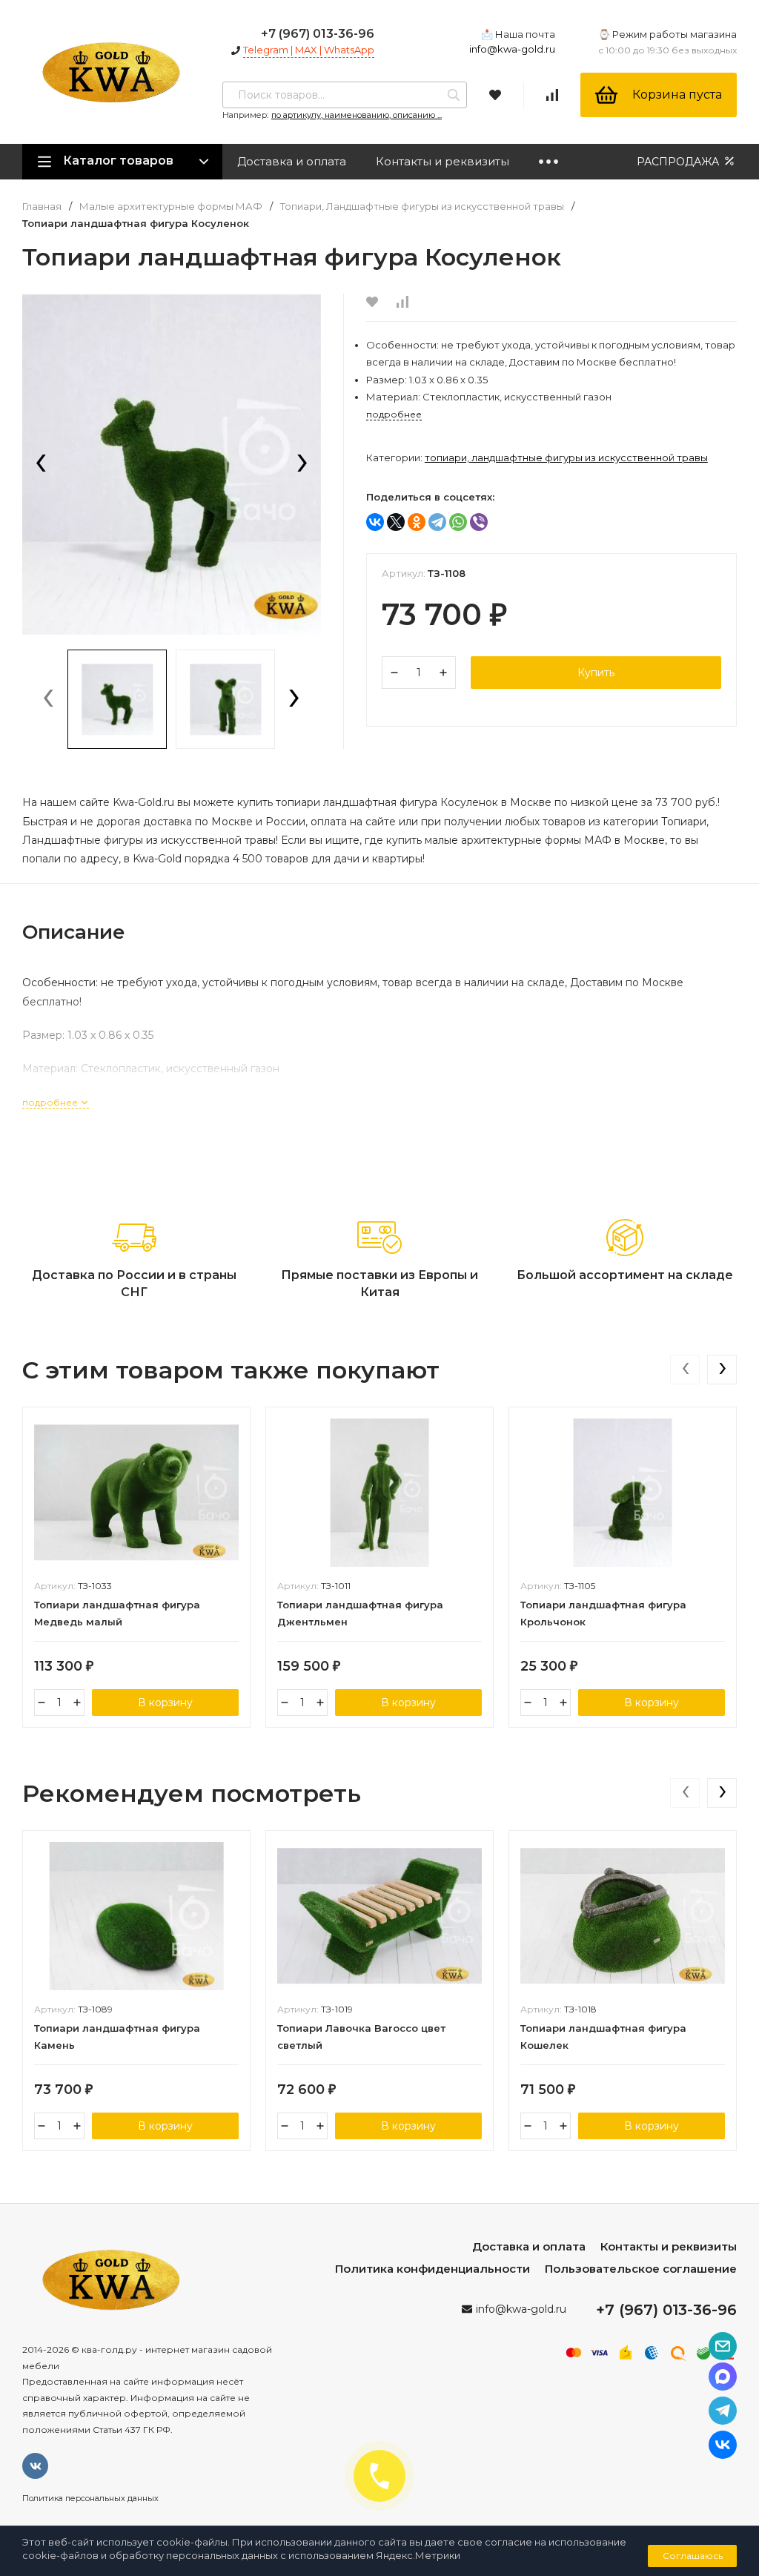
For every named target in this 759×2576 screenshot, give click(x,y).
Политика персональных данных (90, 2498)
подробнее (51, 1102)
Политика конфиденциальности (432, 2269)
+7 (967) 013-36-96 (318, 34)
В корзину (165, 1703)
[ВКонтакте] (375, 522)
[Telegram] (437, 522)
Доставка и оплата (292, 161)
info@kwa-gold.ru (512, 49)
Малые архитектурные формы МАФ (171, 207)
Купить (596, 673)
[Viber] (479, 522)
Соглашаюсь (693, 2556)
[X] (396, 522)
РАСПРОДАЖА (679, 162)
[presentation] (41, 464)
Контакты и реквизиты (443, 161)
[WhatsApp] (458, 522)
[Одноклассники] (417, 522)
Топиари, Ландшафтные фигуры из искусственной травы (422, 207)
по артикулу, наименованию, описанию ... (357, 115)
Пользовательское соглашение (641, 2269)
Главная (42, 207)
